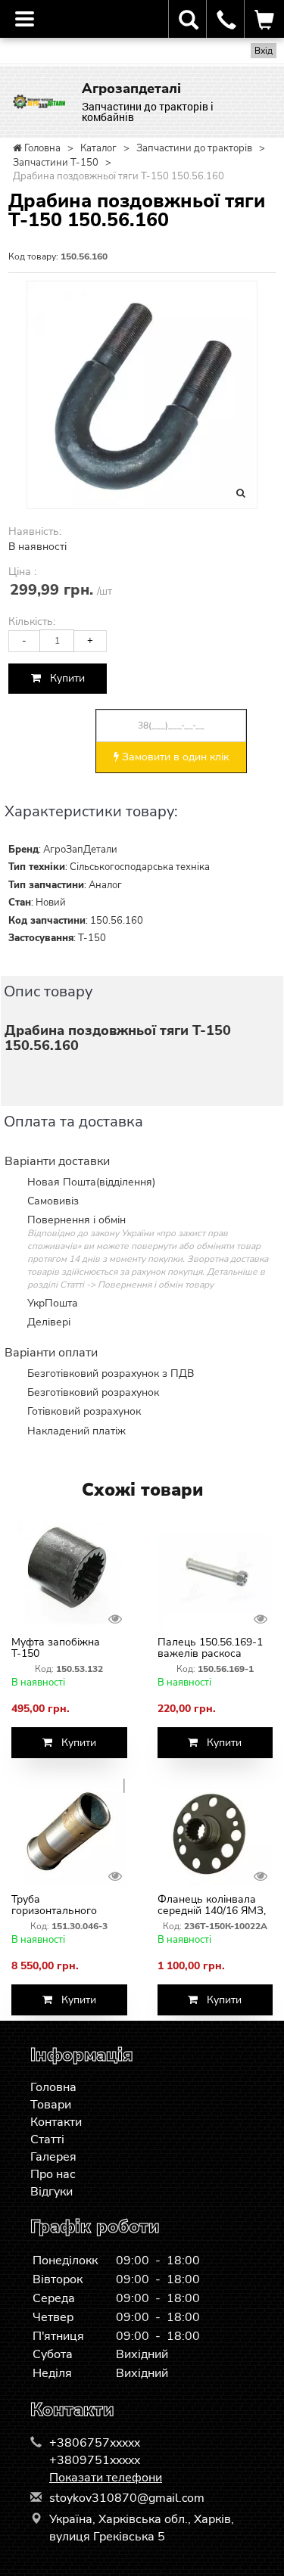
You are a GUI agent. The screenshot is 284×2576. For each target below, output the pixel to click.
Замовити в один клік (174, 757)
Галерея (53, 2157)
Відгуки (51, 2192)
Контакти (56, 2122)
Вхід (264, 51)
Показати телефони (106, 2478)
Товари (51, 2105)
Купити (63, 678)
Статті (47, 2139)
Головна (53, 2087)
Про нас (53, 2174)
